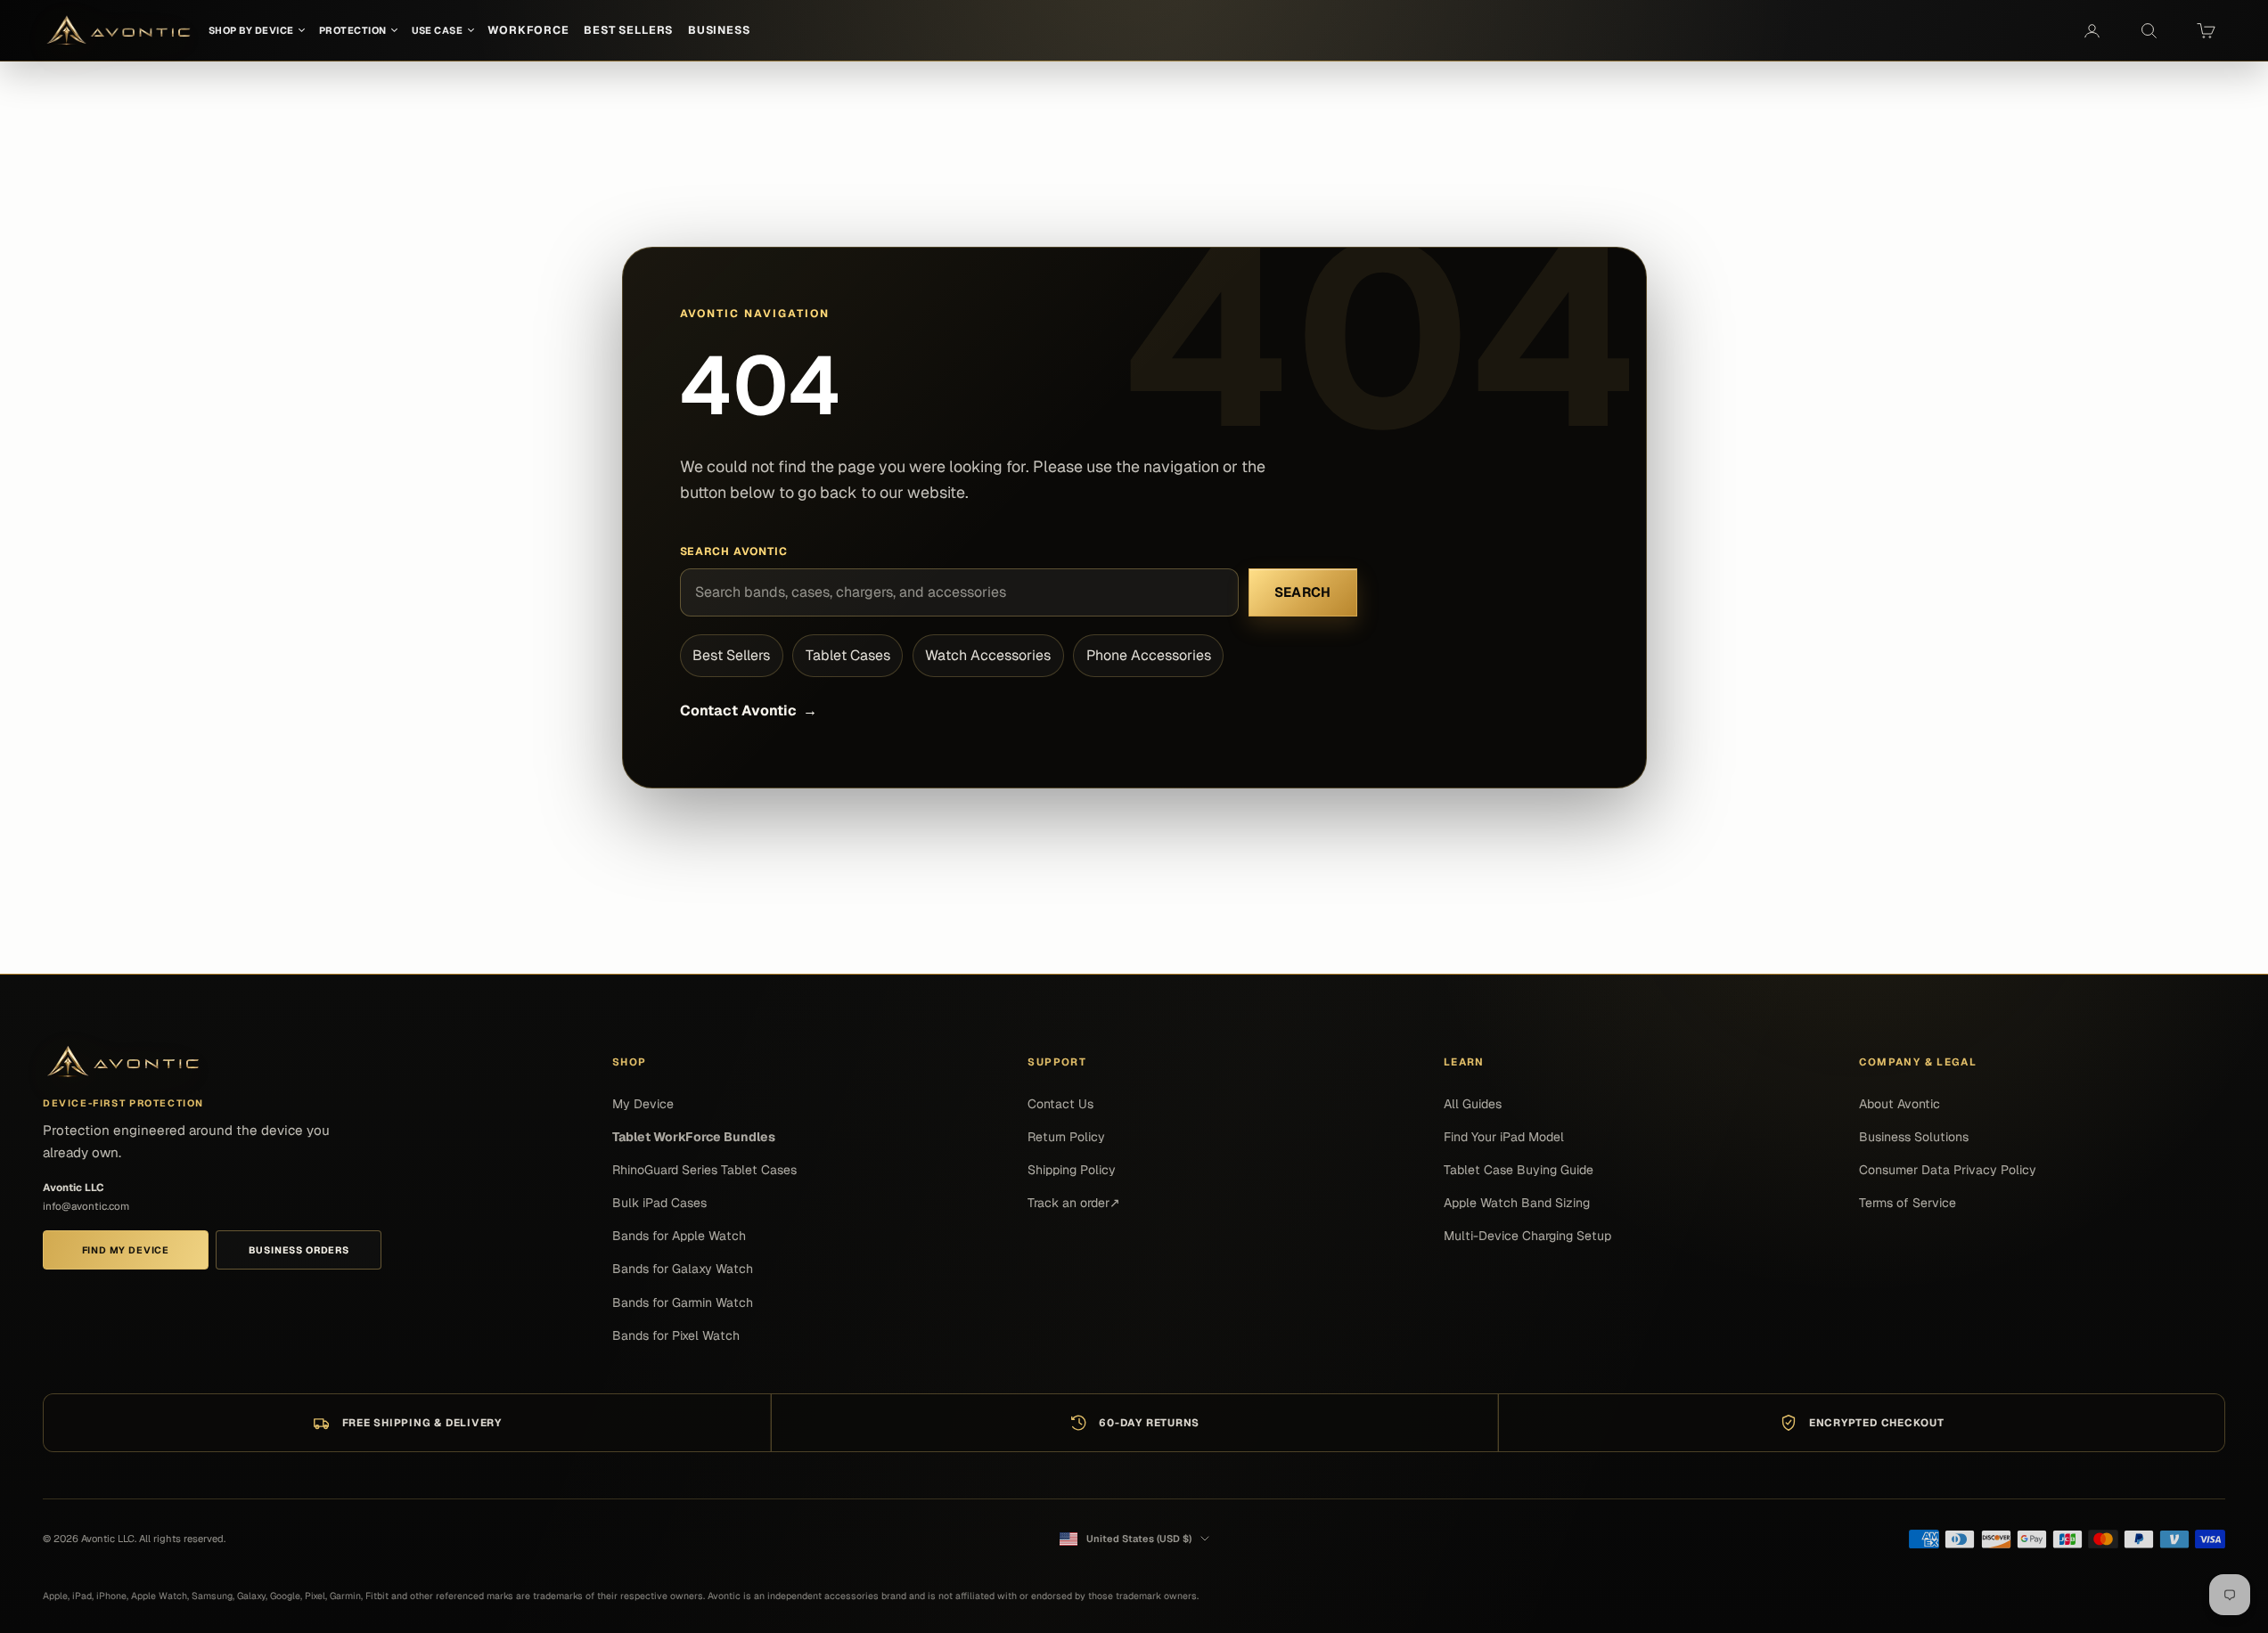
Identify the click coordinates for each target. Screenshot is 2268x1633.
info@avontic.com (86, 1206)
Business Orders (299, 1250)
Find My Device (126, 1250)
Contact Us (1060, 1104)
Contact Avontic (749, 710)
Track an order (1074, 1203)
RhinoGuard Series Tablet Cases (704, 1170)
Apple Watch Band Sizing (1517, 1203)
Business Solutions (1914, 1137)
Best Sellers (731, 655)
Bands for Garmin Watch (683, 1302)
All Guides (1473, 1104)
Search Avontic (734, 551)
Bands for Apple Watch (679, 1236)
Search (1303, 592)
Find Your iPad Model (1504, 1137)
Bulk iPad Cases (659, 1203)
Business (719, 30)
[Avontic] (123, 1062)
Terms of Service (1908, 1203)
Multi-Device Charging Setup (1527, 1236)
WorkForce (528, 30)
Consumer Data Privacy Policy (1948, 1170)
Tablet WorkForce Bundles (694, 1137)
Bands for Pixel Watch (676, 1335)
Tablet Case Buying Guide (1519, 1170)
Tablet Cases (848, 655)
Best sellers (628, 30)
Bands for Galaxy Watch (683, 1269)
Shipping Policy (1072, 1170)
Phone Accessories (1149, 655)
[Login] (2092, 30)
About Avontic (1900, 1104)
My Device (643, 1104)
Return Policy (1066, 1137)
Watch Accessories (988, 655)
